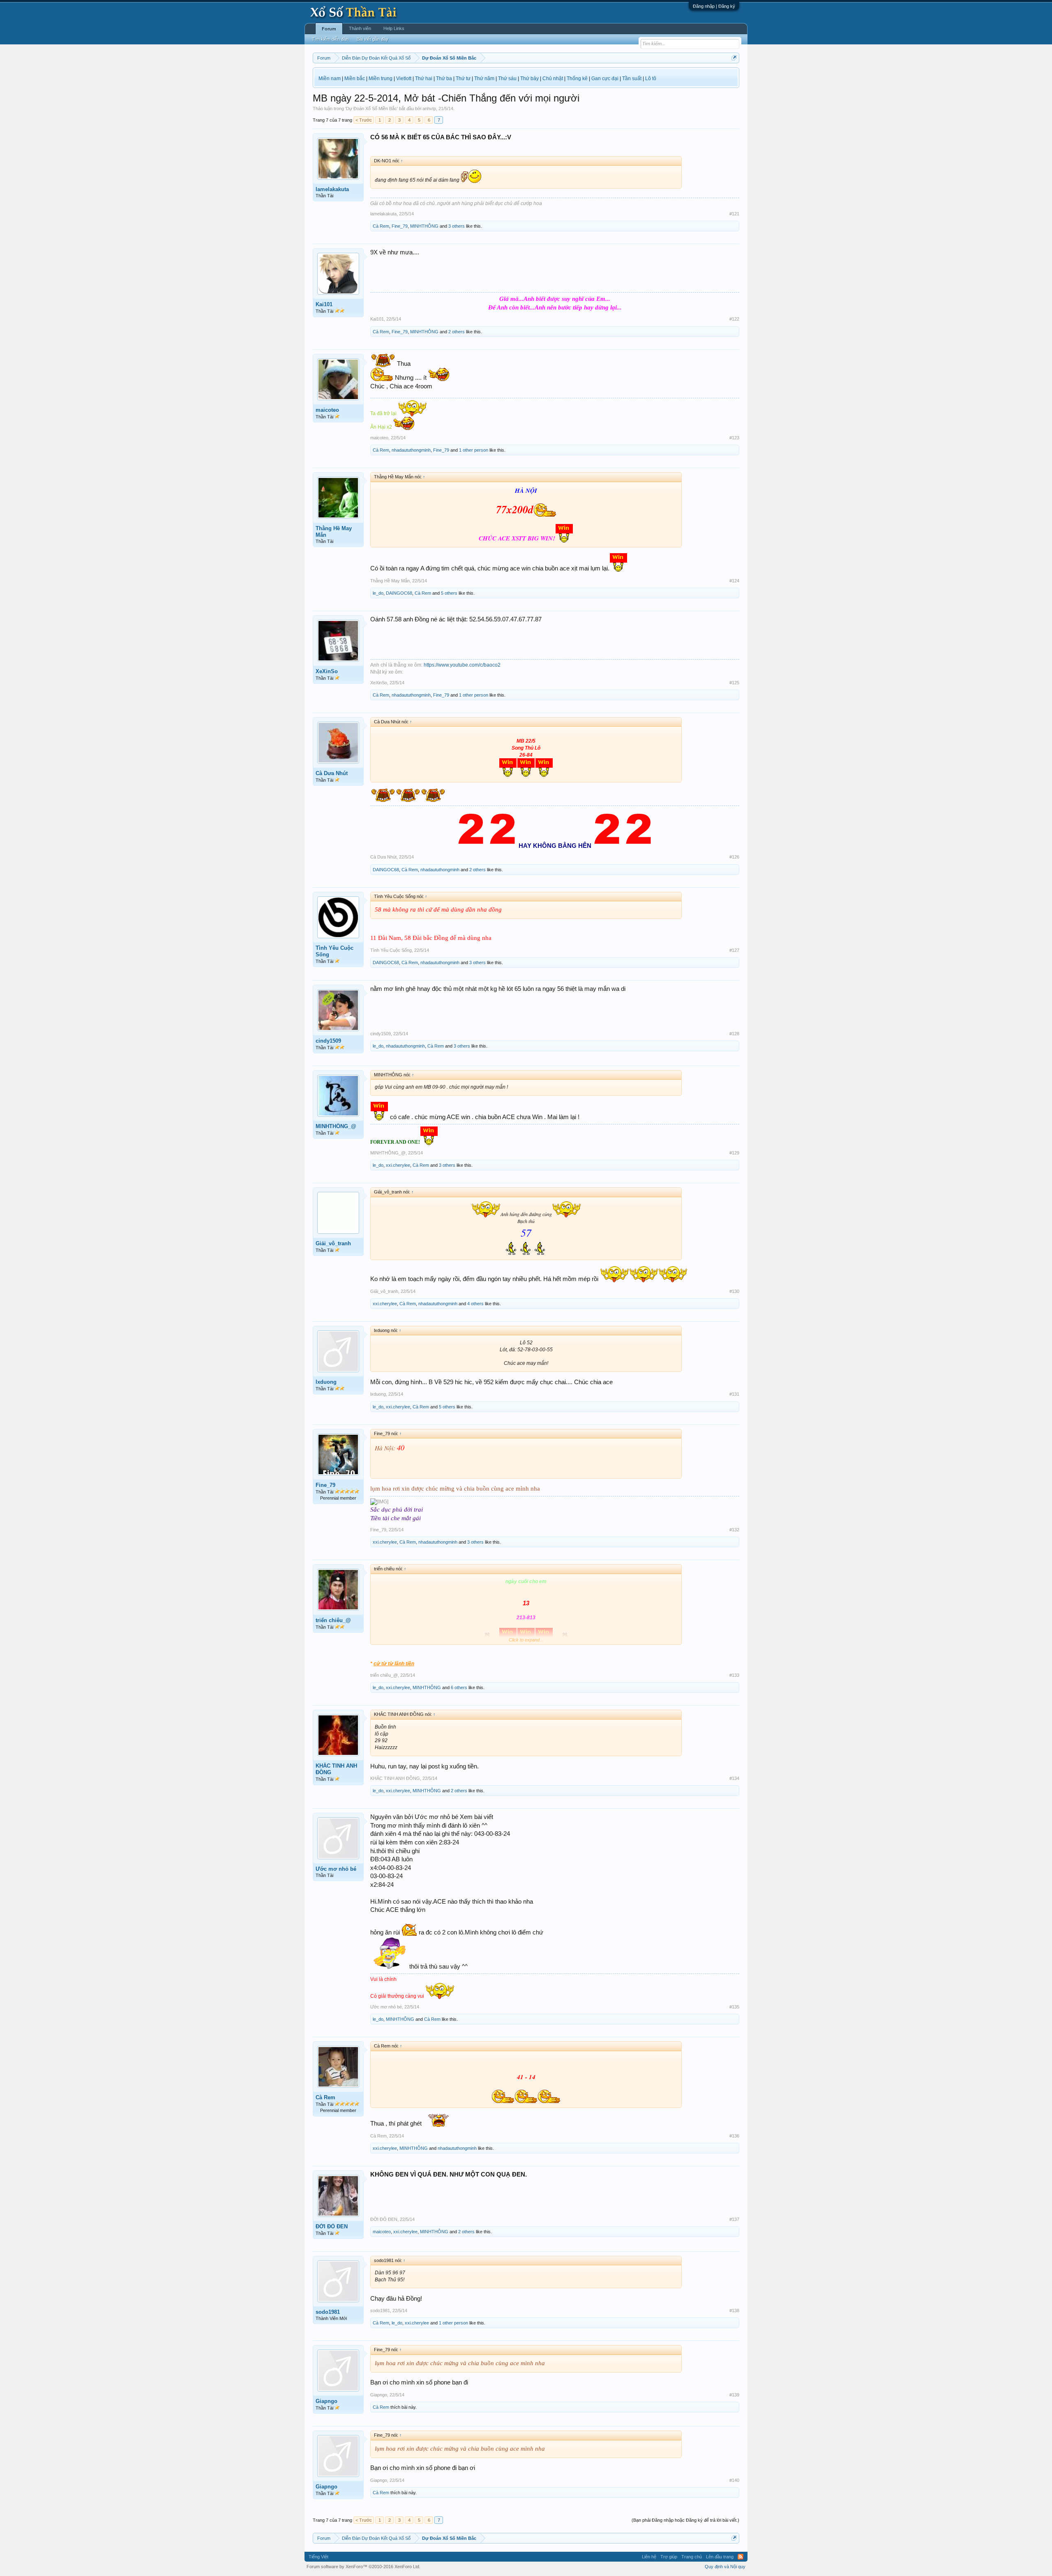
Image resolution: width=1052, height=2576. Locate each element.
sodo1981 (328, 2312)
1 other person (474, 450)
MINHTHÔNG (424, 226)
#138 (734, 2311)
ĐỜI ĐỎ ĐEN (332, 2226)
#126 (734, 857)
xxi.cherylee (398, 1165)
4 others (475, 1304)
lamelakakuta (332, 189)
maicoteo (327, 410)
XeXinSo (327, 671)
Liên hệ (649, 2557)
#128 (734, 1034)
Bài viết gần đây (373, 39)
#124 (734, 581)
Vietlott (404, 78)
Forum (329, 29)
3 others (457, 226)
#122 (734, 319)
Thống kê (577, 78)
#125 (734, 683)
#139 (734, 2395)
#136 (734, 2136)
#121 (734, 214)
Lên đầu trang (720, 2557)
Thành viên (360, 28)
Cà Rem (381, 226)
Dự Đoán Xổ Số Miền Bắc (371, 108)
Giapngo (326, 2401)
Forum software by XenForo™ (363, 2567)
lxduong (326, 1382)
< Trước (364, 120)
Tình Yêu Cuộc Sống (335, 951)
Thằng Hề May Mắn (334, 532)
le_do (378, 593)
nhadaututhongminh (411, 450)
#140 (734, 2480)
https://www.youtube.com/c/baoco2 (462, 665)
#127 (734, 950)
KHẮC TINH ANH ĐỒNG (336, 1769)
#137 (734, 2219)
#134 (734, 1778)
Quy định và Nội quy (725, 2567)
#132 (734, 1530)
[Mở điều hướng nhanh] (734, 58)
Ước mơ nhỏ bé (336, 1869)
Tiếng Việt (318, 2557)
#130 (734, 1291)
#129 (734, 1153)
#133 (734, 1675)
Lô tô (651, 78)
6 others (459, 1687)
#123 (734, 438)
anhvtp (429, 108)
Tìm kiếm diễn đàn (330, 39)
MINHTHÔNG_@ (336, 1126)
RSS (741, 2557)
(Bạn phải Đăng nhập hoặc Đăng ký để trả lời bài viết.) (685, 2520)
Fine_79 (400, 226)
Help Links (394, 28)
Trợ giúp (669, 2557)
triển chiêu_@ (333, 1620)
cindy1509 (328, 1041)
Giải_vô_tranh (333, 1243)
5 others (449, 593)
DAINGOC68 (399, 593)
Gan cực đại (605, 78)
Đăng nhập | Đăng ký (714, 6)
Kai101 (324, 304)
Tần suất (632, 78)
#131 (734, 1394)
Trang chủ (692, 2557)
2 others (457, 332)
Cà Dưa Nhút (332, 773)
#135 (734, 2007)
